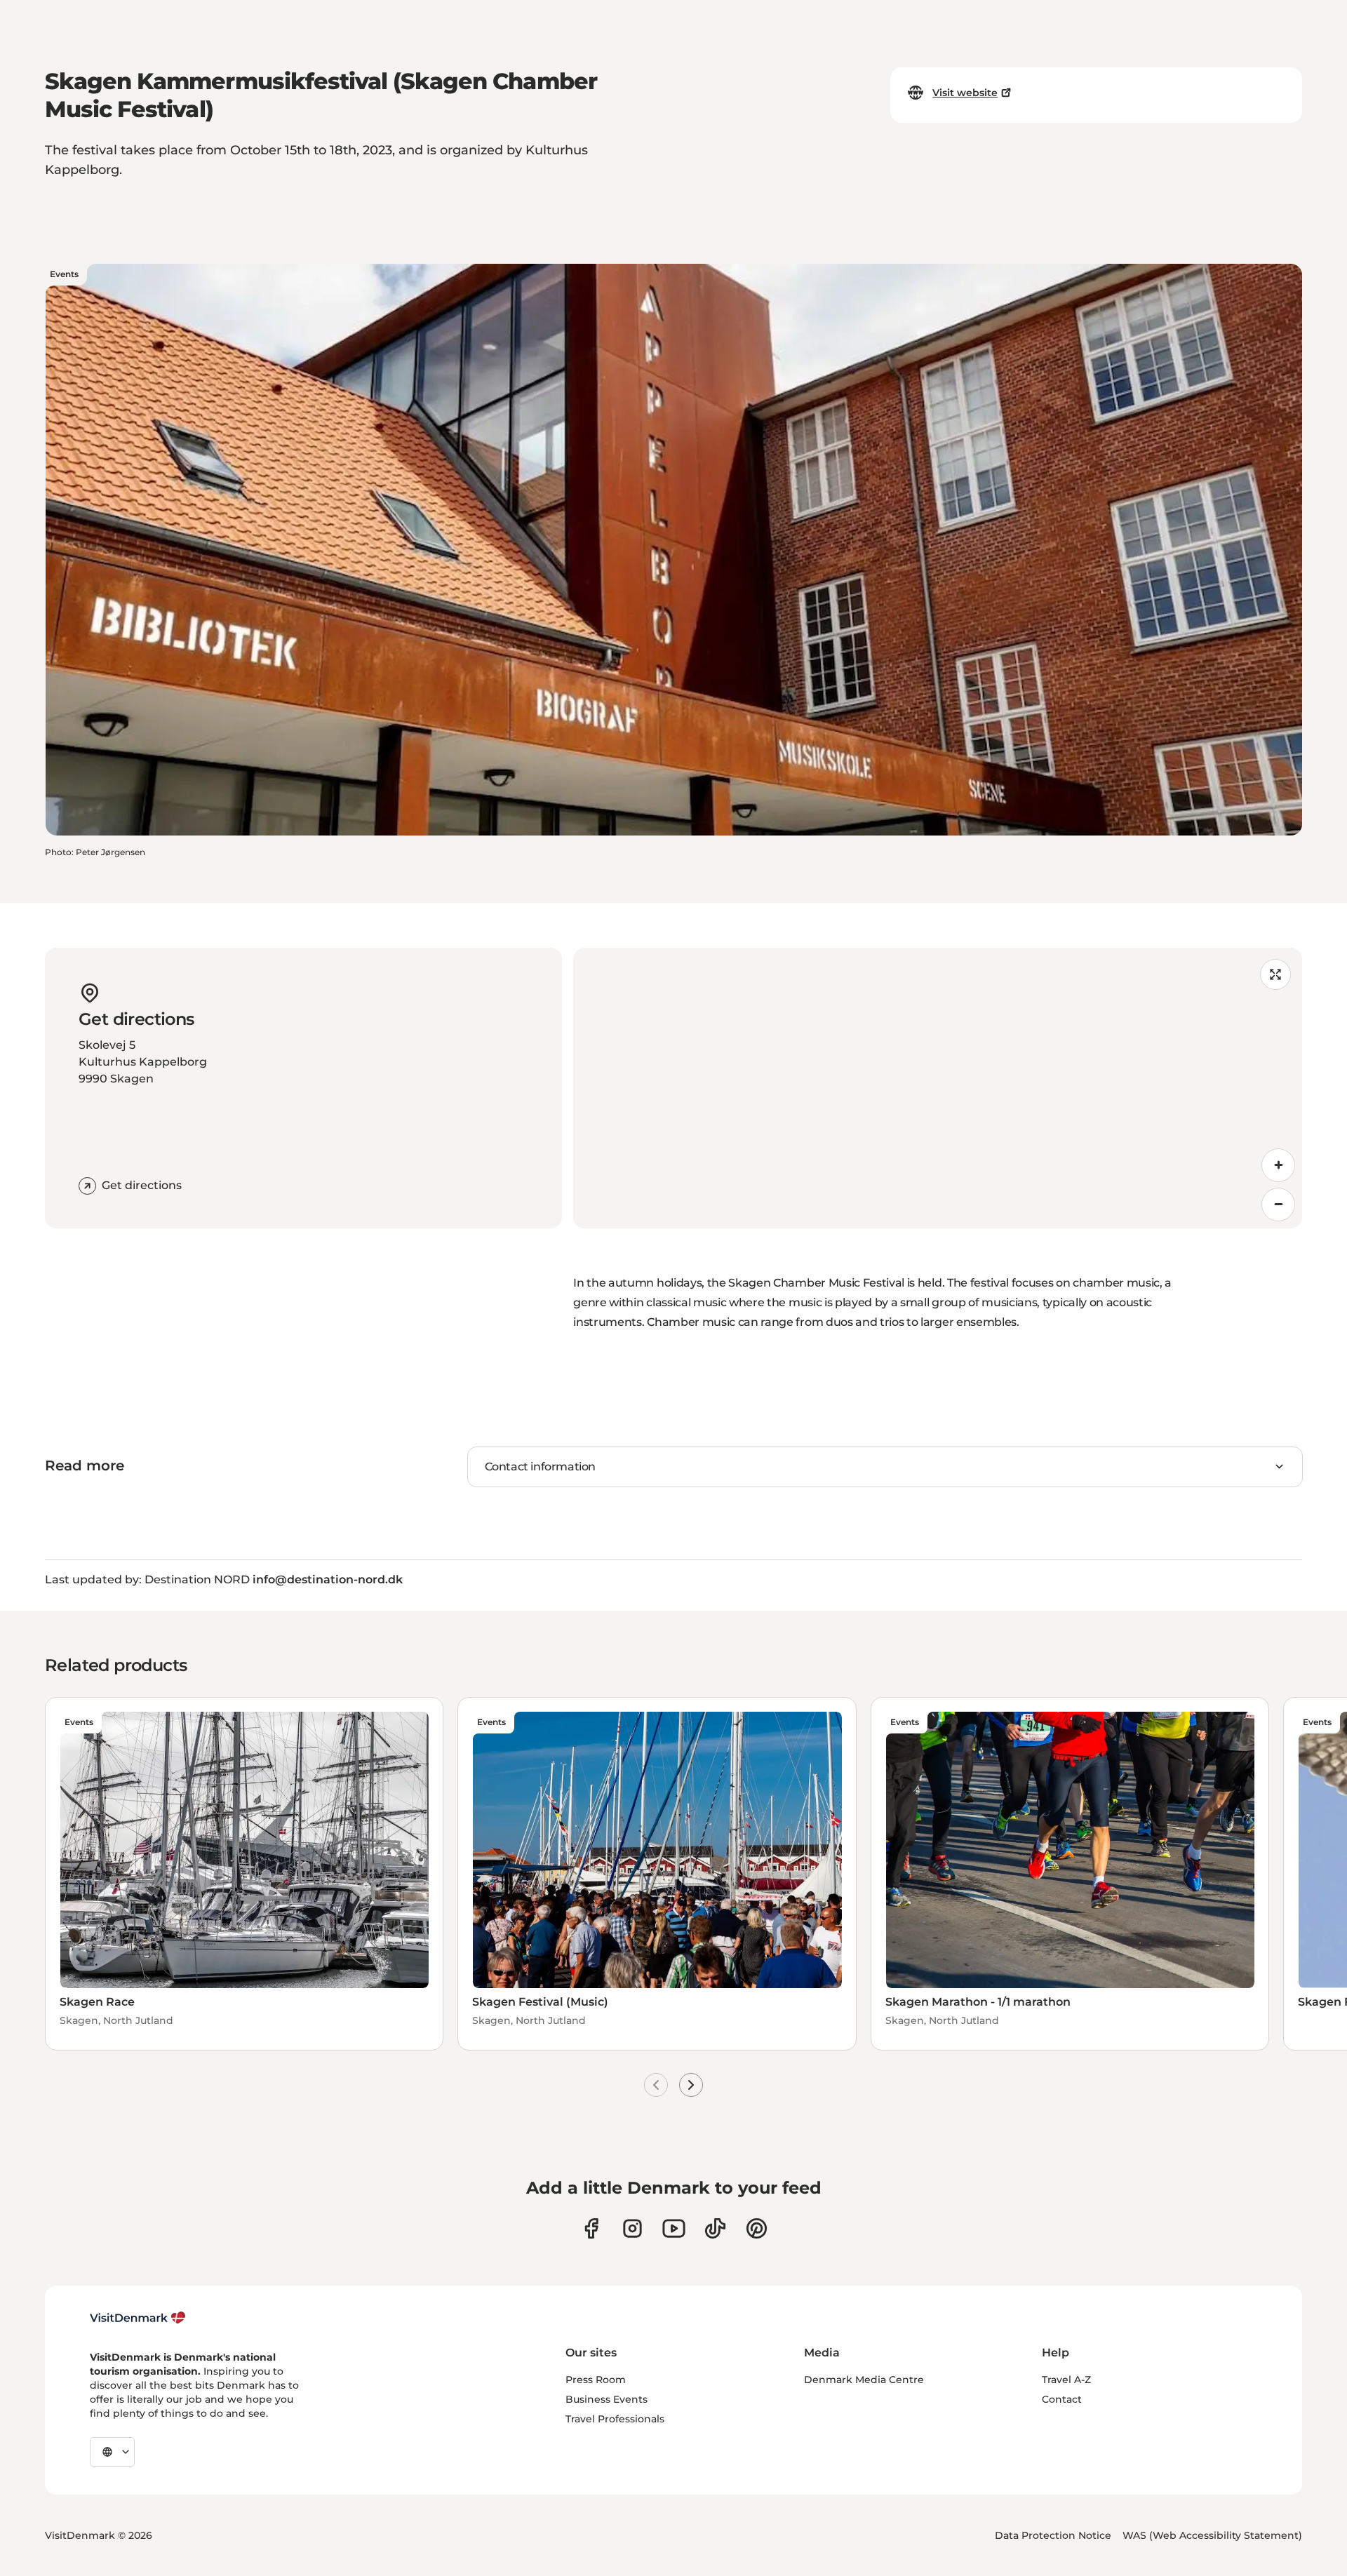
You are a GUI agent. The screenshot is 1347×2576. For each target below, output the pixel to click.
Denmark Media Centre (864, 2380)
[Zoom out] (1278, 1205)
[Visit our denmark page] (591, 2228)
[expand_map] (1275, 974)
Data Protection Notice (1053, 2535)
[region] (938, 1088)
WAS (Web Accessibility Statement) (1212, 2535)
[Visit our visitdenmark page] (674, 2228)
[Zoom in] (1278, 1165)
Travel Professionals (615, 2419)
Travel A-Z (1066, 2380)
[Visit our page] (632, 2228)
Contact (1062, 2399)
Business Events (607, 2399)
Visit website (965, 93)
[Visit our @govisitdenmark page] (715, 2228)
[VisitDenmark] (138, 2318)
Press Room (596, 2380)
